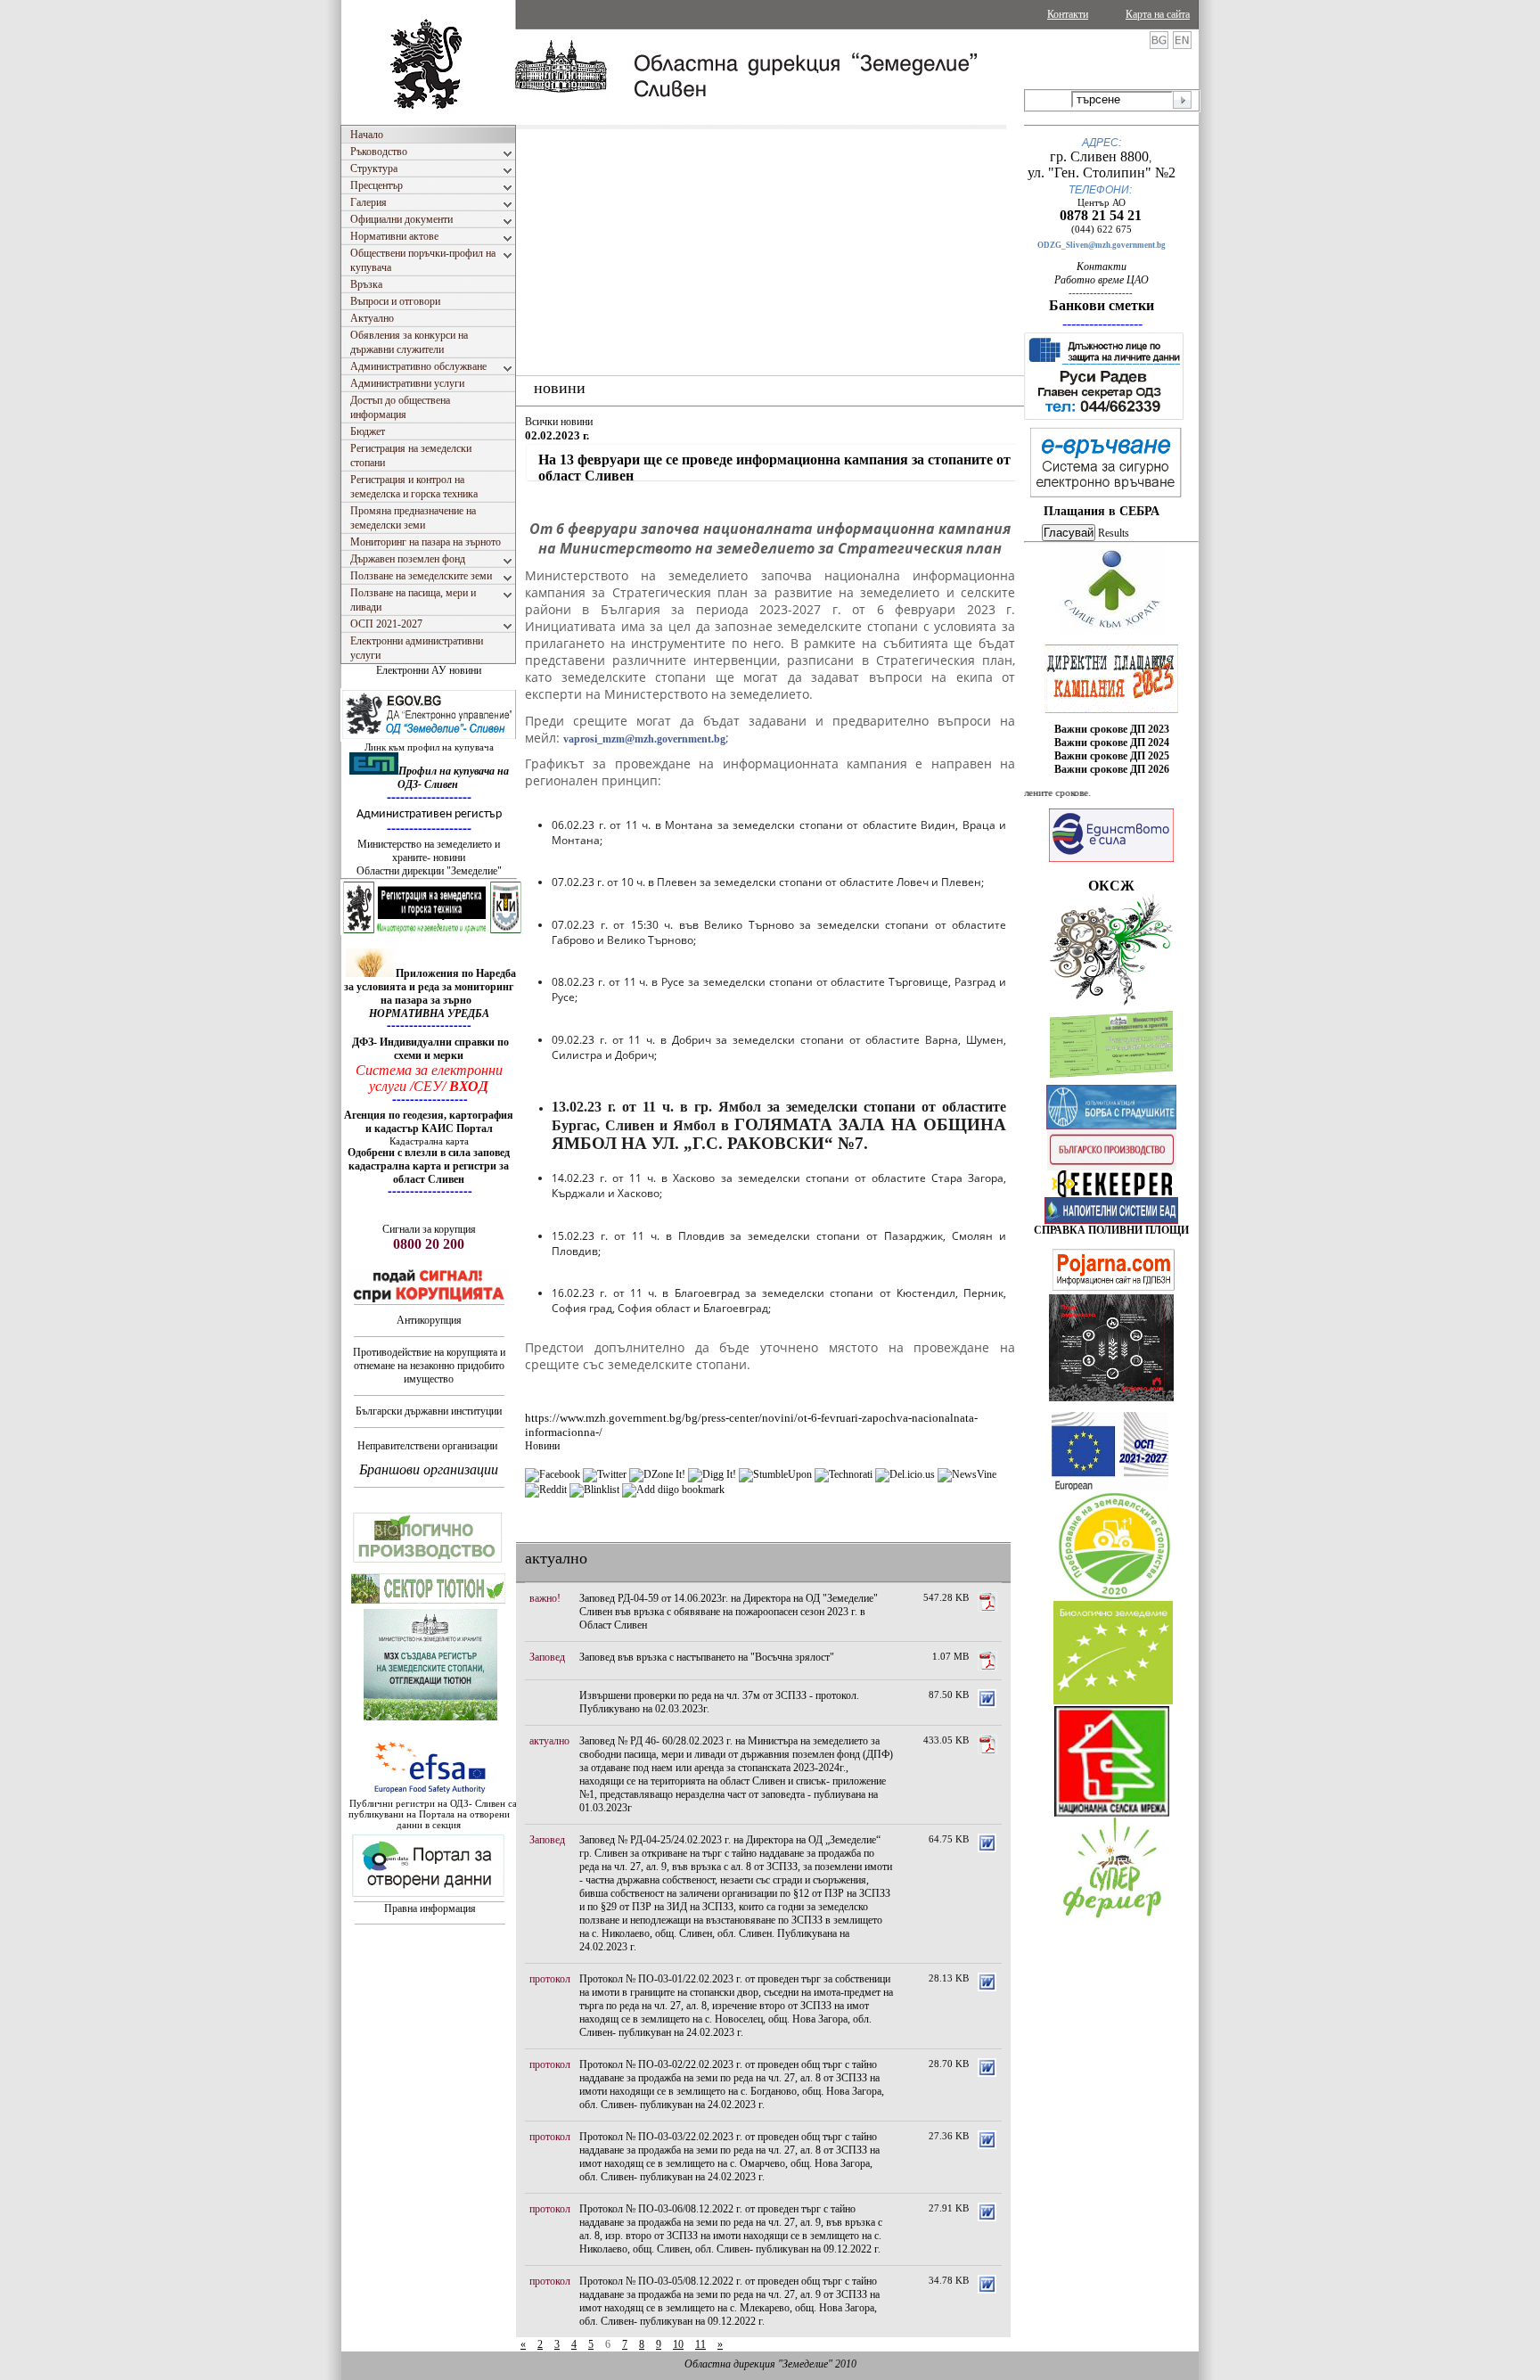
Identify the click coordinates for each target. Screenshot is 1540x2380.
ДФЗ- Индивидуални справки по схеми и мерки (430, 1049)
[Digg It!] (712, 1474)
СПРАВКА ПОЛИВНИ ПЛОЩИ (1111, 1230)
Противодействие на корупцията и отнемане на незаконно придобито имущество (429, 1366)
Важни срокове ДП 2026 (1112, 769)
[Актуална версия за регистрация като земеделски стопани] (1111, 1081)
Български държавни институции (429, 1411)
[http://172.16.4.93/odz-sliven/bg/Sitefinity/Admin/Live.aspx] (1112, 630)
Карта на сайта (1158, 14)
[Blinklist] (594, 1490)
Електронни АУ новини (429, 670)
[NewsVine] (967, 1474)
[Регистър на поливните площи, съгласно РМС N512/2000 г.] (1111, 1220)
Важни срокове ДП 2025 (1112, 756)
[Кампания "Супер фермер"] (1113, 1918)
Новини (542, 1446)
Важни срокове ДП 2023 (1112, 729)
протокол (550, 1979)
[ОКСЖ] (1111, 678)
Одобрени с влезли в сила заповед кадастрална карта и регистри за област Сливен (429, 1166)
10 (678, 2344)
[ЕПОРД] (1112, 1194)
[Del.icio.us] (905, 1474)
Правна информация (430, 1908)
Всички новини (559, 422)
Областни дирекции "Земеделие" (429, 871)
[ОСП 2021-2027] (1110, 1487)
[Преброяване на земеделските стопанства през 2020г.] (1114, 1596)
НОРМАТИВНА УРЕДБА (429, 1014)
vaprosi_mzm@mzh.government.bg (644, 739)
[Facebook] (553, 1474)
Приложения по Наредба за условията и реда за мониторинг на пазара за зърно (430, 987)
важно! (545, 1598)
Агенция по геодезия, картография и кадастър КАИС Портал (429, 1122)
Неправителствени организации (427, 1446)
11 (700, 2344)
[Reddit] (546, 1490)
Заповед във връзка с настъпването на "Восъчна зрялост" (707, 1657)
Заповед (547, 1657)
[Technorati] (844, 1474)
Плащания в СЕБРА (1102, 511)
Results (1114, 533)
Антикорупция (429, 1320)
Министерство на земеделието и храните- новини (429, 851)
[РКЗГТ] (432, 931)
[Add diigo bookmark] (673, 1490)
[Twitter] (605, 1474)
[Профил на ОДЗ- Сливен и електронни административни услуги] (430, 738)
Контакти (1068, 14)
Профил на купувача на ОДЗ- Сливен (453, 778)
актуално (549, 1741)
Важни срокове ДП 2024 (1112, 743)
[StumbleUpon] (775, 1474)
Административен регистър (429, 814)
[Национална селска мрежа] (1112, 1813)
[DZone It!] (657, 1474)
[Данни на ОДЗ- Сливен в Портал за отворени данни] (429, 1898)
